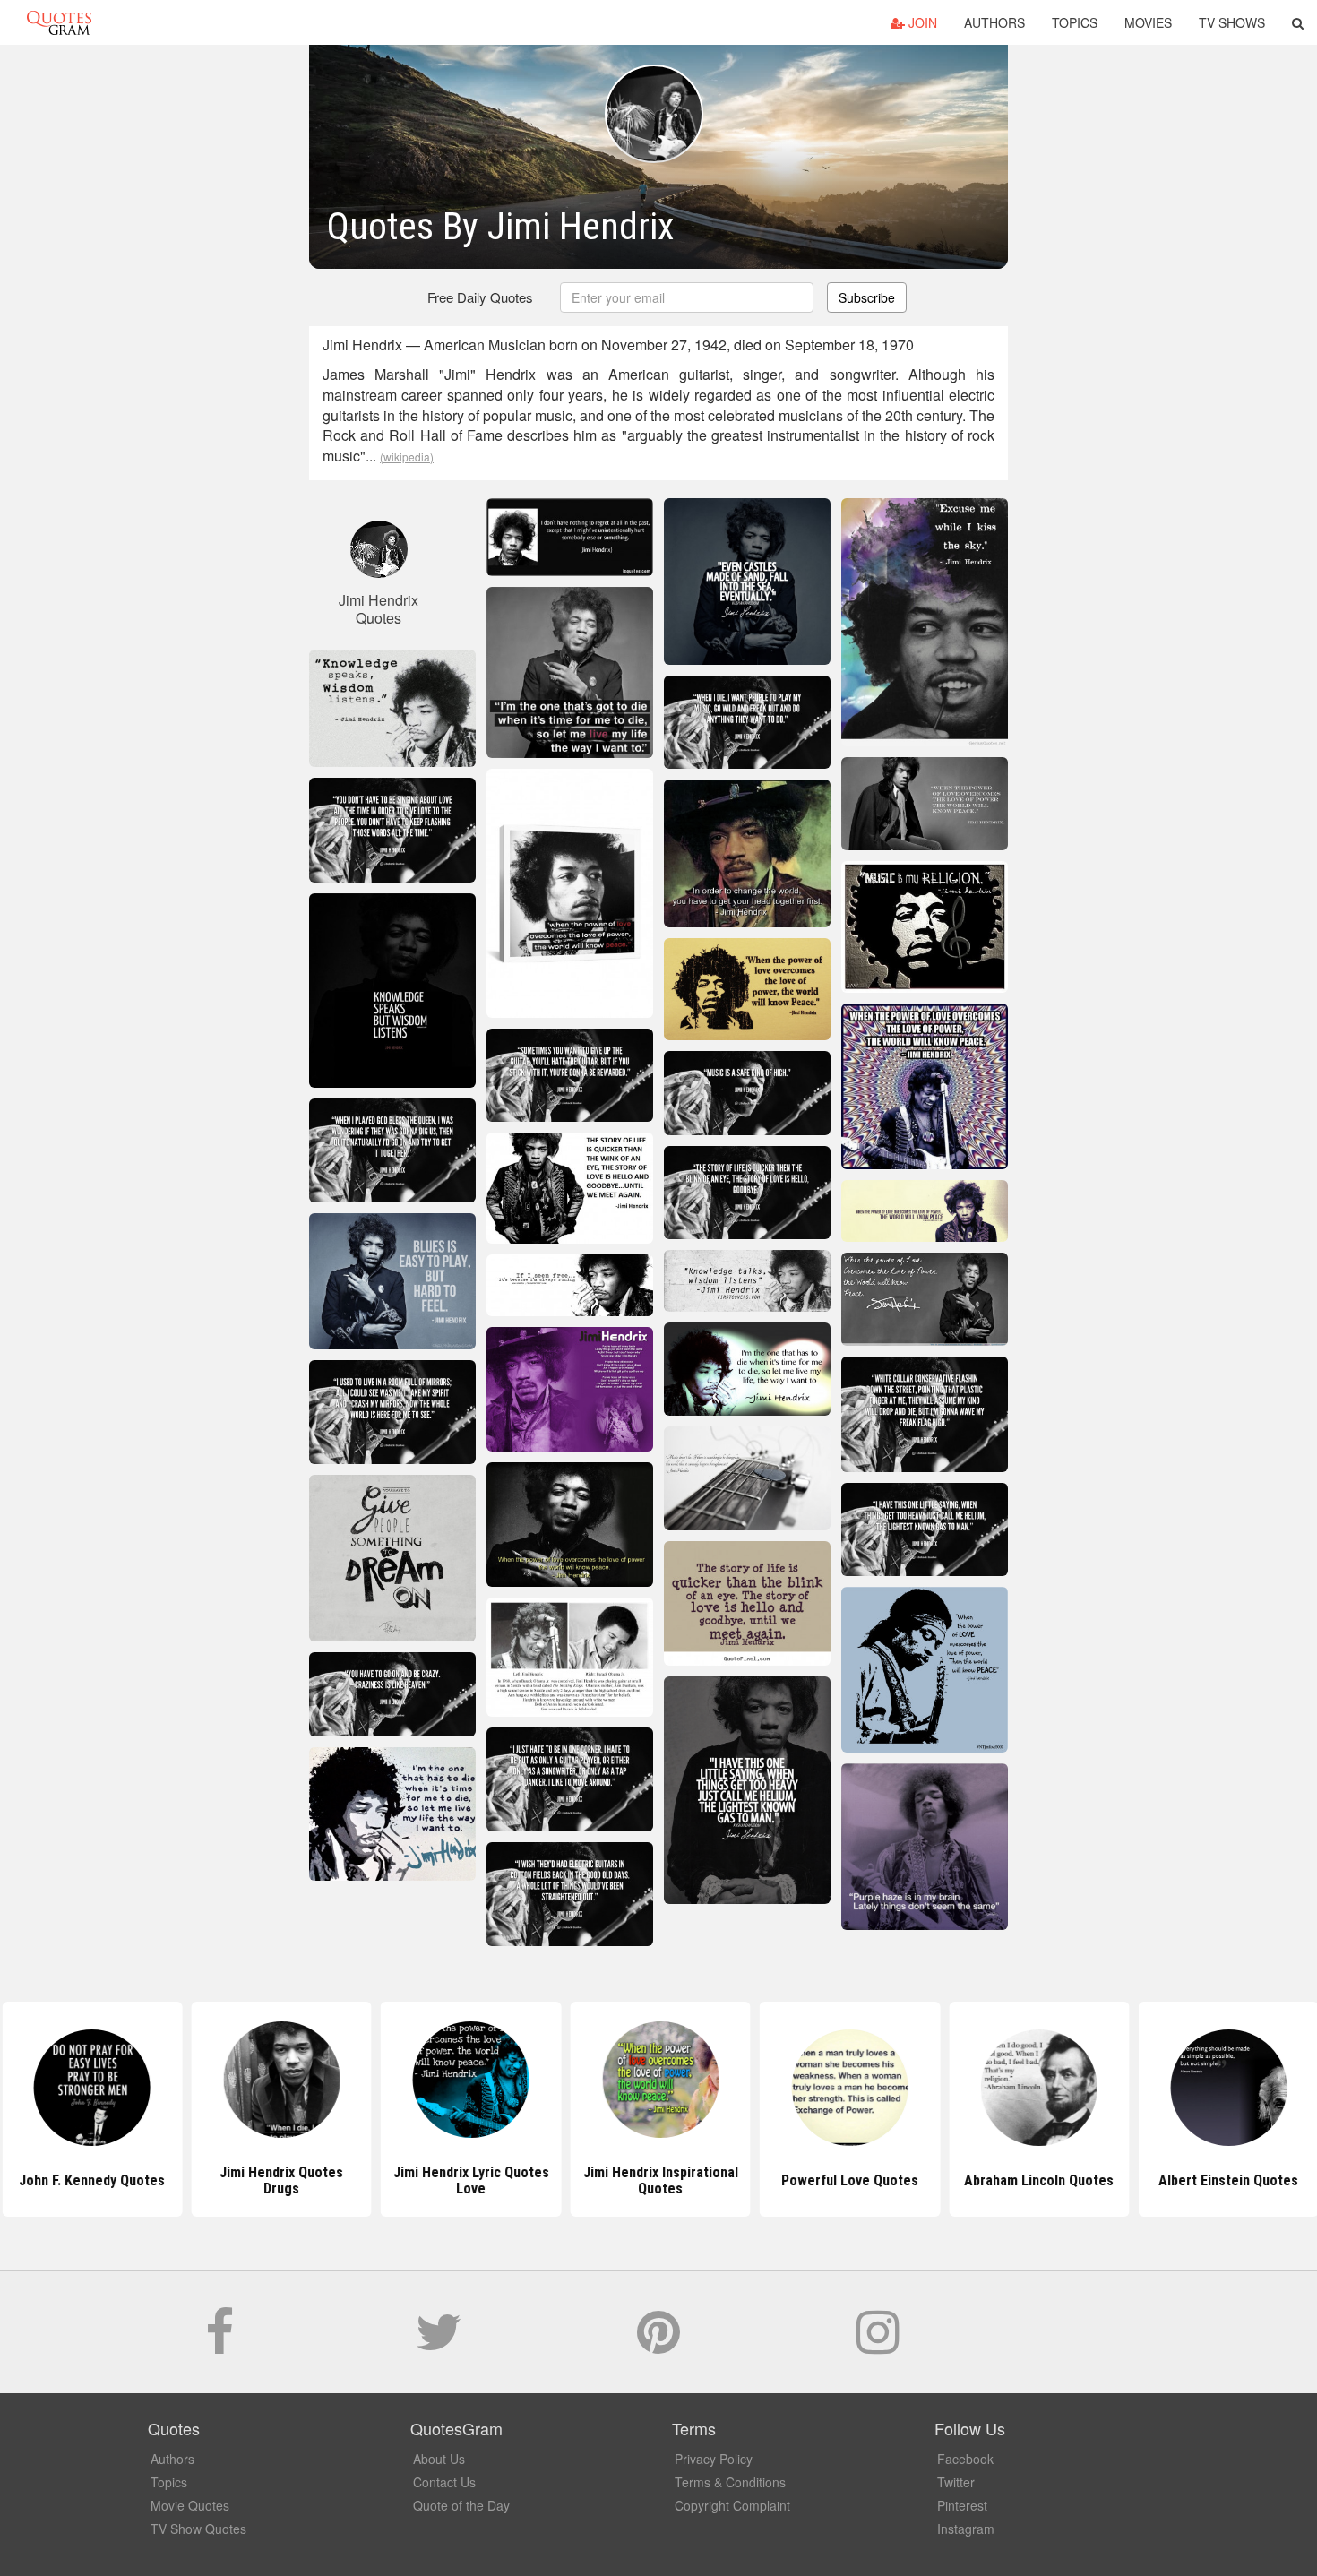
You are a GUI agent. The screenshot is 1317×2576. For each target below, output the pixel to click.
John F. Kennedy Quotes (90, 2180)
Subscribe (867, 297)
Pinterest (962, 2505)
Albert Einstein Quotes (1227, 2180)
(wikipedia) (407, 457)
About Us (439, 2459)
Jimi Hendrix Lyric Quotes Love (469, 2180)
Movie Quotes (190, 2505)
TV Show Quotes (198, 2529)
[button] (1298, 22)
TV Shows (1232, 22)
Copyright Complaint (732, 2505)
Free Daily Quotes (480, 297)
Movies (1148, 22)
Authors (994, 22)
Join (921, 22)
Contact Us (444, 2482)
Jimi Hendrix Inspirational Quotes (658, 2180)
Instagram (966, 2529)
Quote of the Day (461, 2505)
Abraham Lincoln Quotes (1037, 2180)
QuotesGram (59, 22)
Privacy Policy (714, 2459)
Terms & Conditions (730, 2482)
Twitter (956, 2482)
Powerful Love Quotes (848, 2180)
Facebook (965, 2459)
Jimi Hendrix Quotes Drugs (280, 2180)
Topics (1075, 22)
